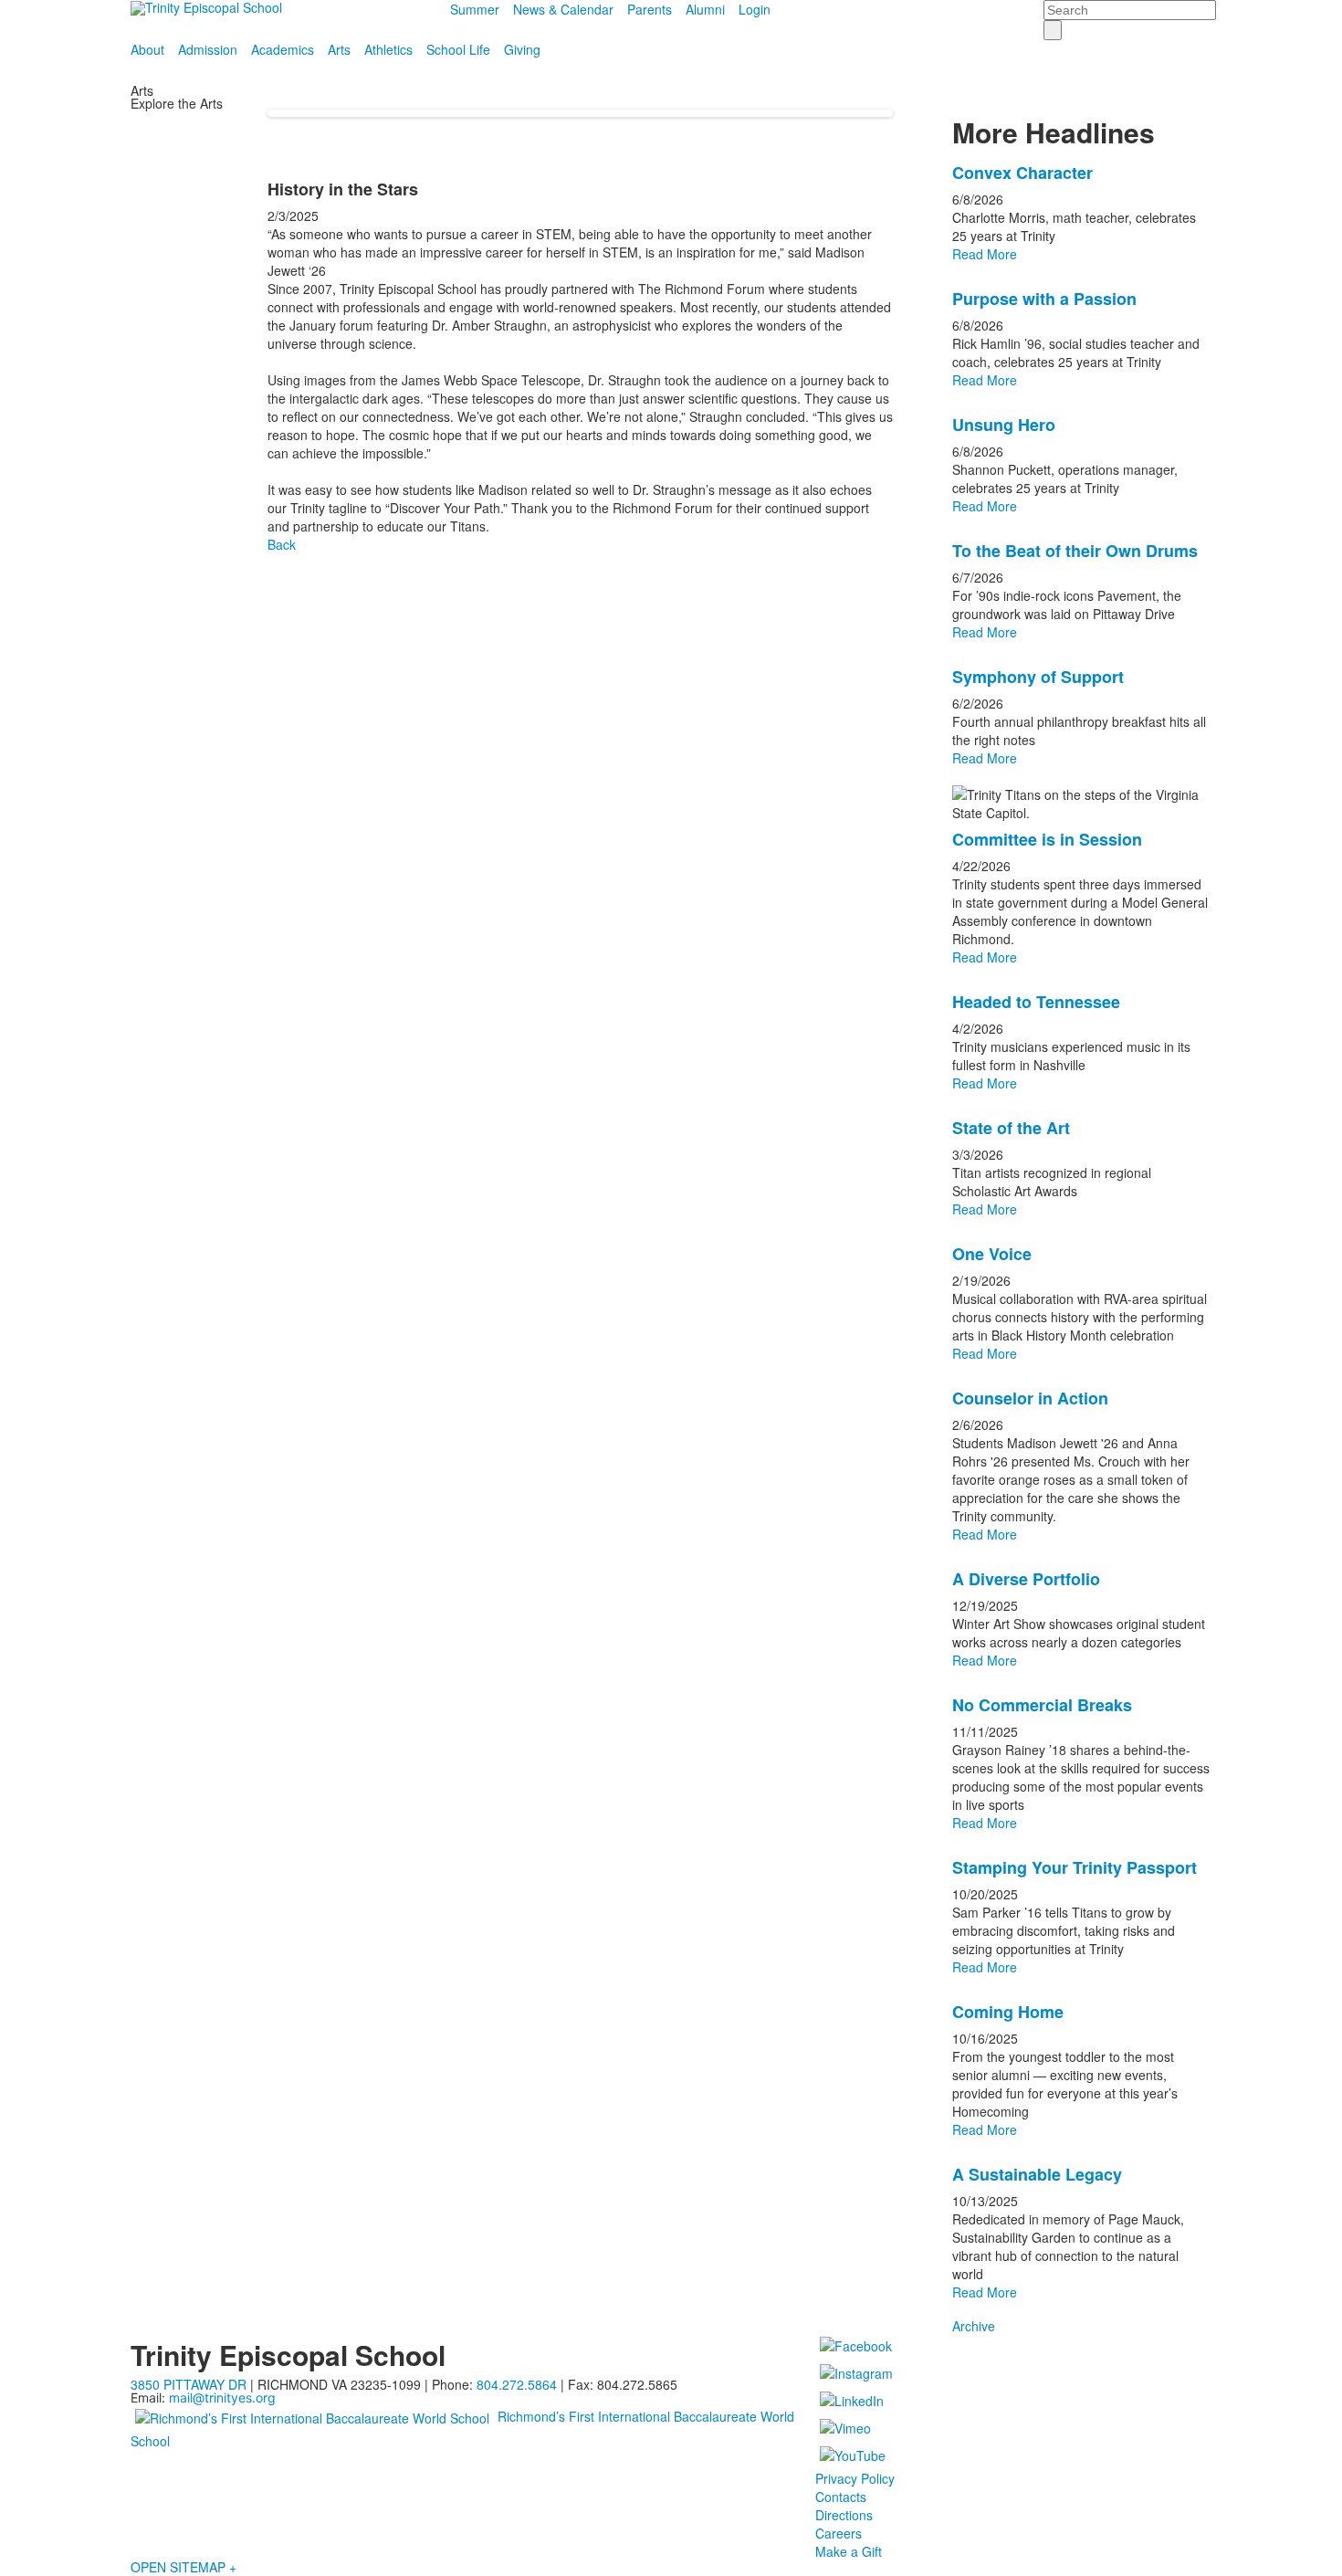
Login (755, 9)
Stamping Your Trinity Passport (1075, 1867)
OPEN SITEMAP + (183, 2567)
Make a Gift (849, 2551)
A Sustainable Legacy (1037, 2174)
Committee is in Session (1047, 839)
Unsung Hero (1004, 425)
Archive (974, 2326)
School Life (458, 49)
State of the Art (1011, 1128)
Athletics (388, 49)
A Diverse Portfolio (1026, 1579)
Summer (475, 9)
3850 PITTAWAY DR (189, 2384)
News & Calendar (563, 9)
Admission (208, 49)
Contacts (841, 2497)
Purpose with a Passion (1044, 299)
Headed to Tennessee (1036, 1002)
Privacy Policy (855, 2478)
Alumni (705, 9)
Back (282, 544)
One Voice (992, 1254)
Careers (839, 2533)
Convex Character (1022, 173)
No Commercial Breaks (1042, 1705)
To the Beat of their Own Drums (1075, 551)
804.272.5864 (517, 2384)
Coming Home (1008, 2012)
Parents (650, 9)
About (147, 49)
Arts (339, 49)
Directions (844, 2515)
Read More (985, 254)
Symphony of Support (1038, 677)
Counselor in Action (1030, 1398)
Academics (283, 49)
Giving (522, 49)
